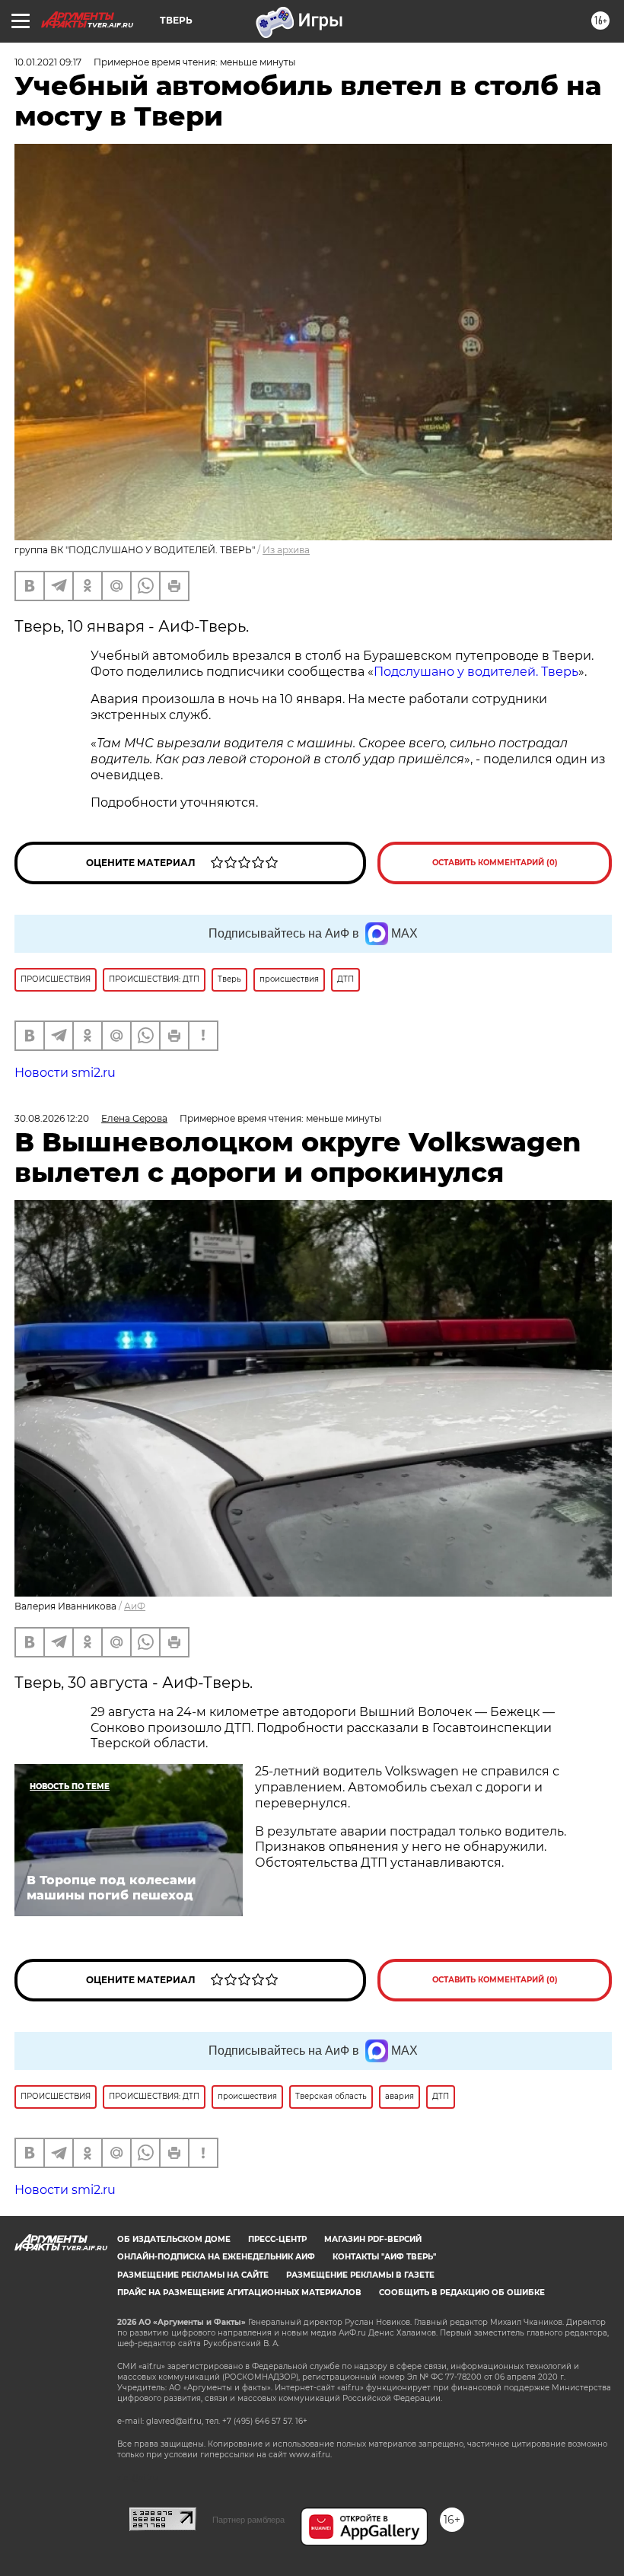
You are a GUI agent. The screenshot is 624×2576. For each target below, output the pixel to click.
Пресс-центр (277, 2239)
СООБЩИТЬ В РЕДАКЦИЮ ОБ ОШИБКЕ (462, 2293)
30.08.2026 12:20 (52, 1118)
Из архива (286, 550)
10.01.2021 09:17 (48, 62)
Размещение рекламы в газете (360, 2275)
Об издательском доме (174, 2239)
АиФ (135, 1606)
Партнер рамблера (248, 2520)
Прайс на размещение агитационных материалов (239, 2293)
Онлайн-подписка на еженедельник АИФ (216, 2257)
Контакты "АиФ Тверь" (384, 2257)
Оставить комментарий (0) (495, 863)
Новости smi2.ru (65, 1073)
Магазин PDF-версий (373, 2239)
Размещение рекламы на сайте (193, 2275)
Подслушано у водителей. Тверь (476, 672)
